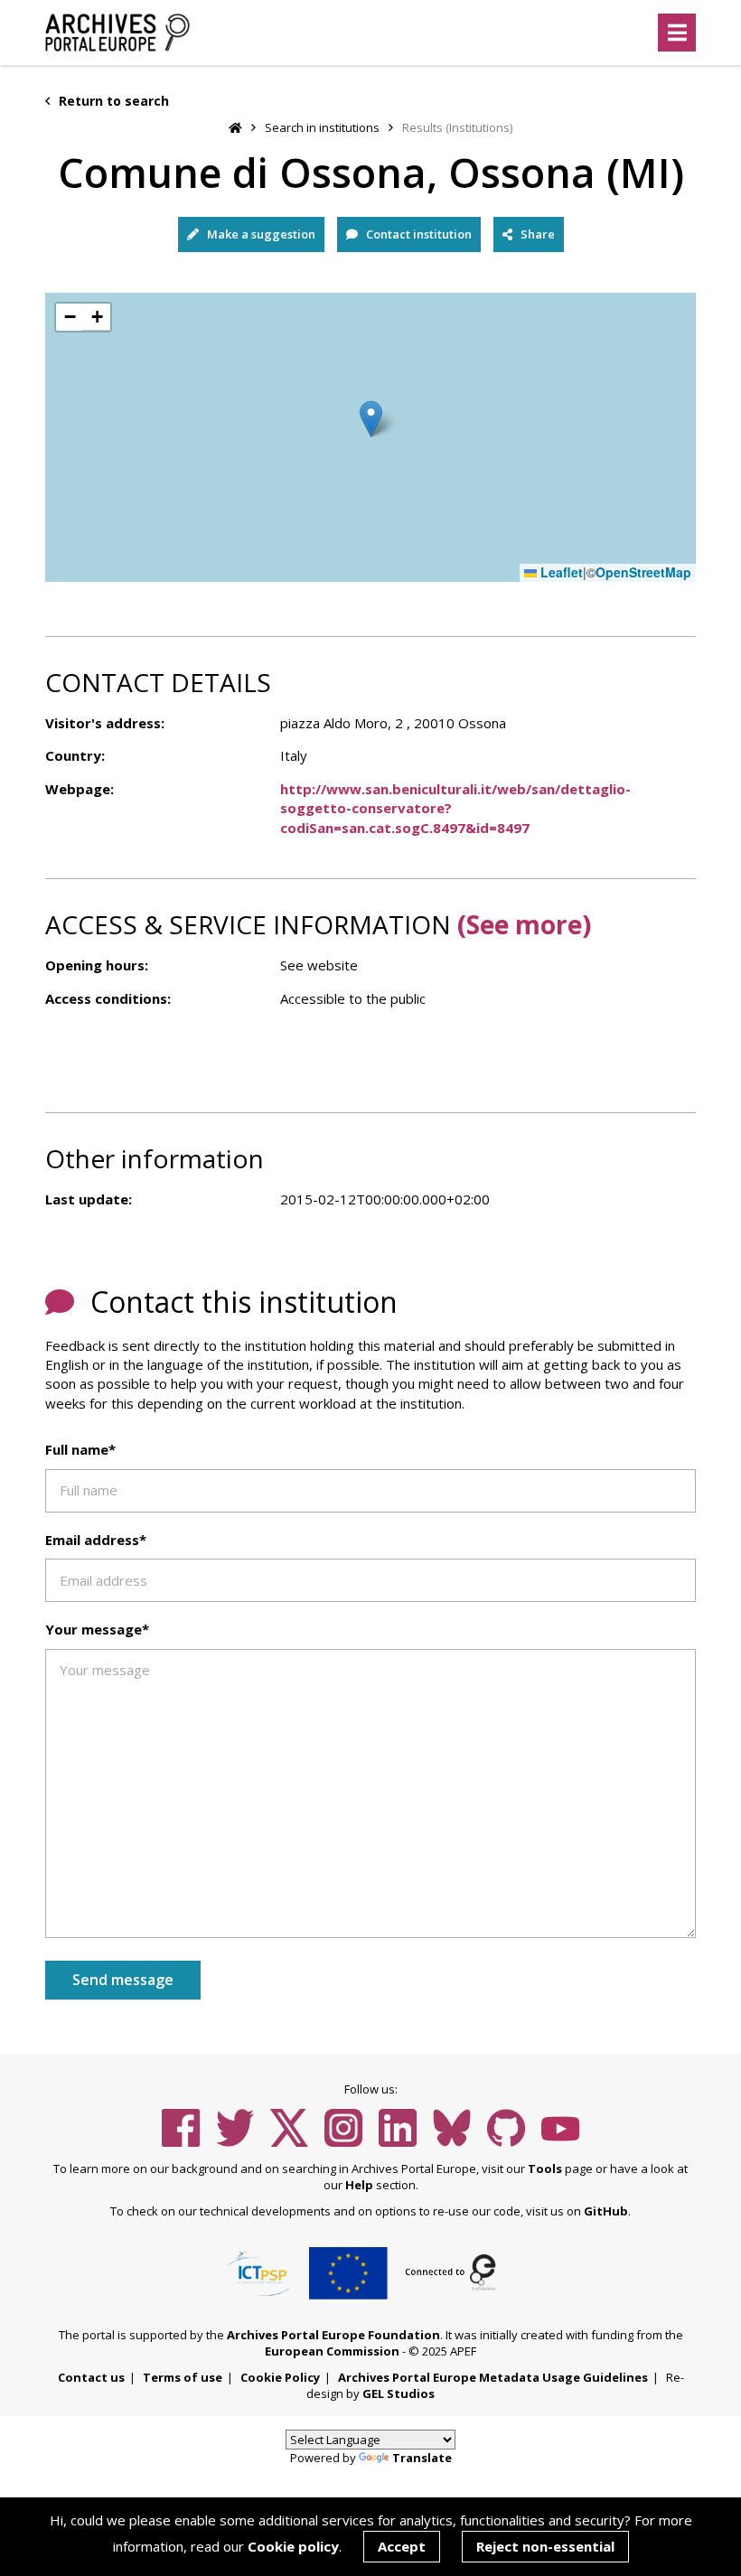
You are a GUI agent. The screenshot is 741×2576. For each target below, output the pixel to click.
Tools (545, 2169)
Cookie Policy (280, 2377)
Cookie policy (293, 2546)
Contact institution (417, 234)
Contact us (91, 2377)
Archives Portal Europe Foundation (333, 2335)
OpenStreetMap (643, 572)
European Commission (332, 2351)
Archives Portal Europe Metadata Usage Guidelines (493, 2377)
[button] (371, 419)
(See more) (524, 924)
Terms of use (183, 2377)
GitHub (606, 2211)
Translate (422, 2458)
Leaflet (560, 572)
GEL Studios (399, 2393)
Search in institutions (322, 127)
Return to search (112, 101)
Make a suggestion (260, 234)
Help (359, 2185)
